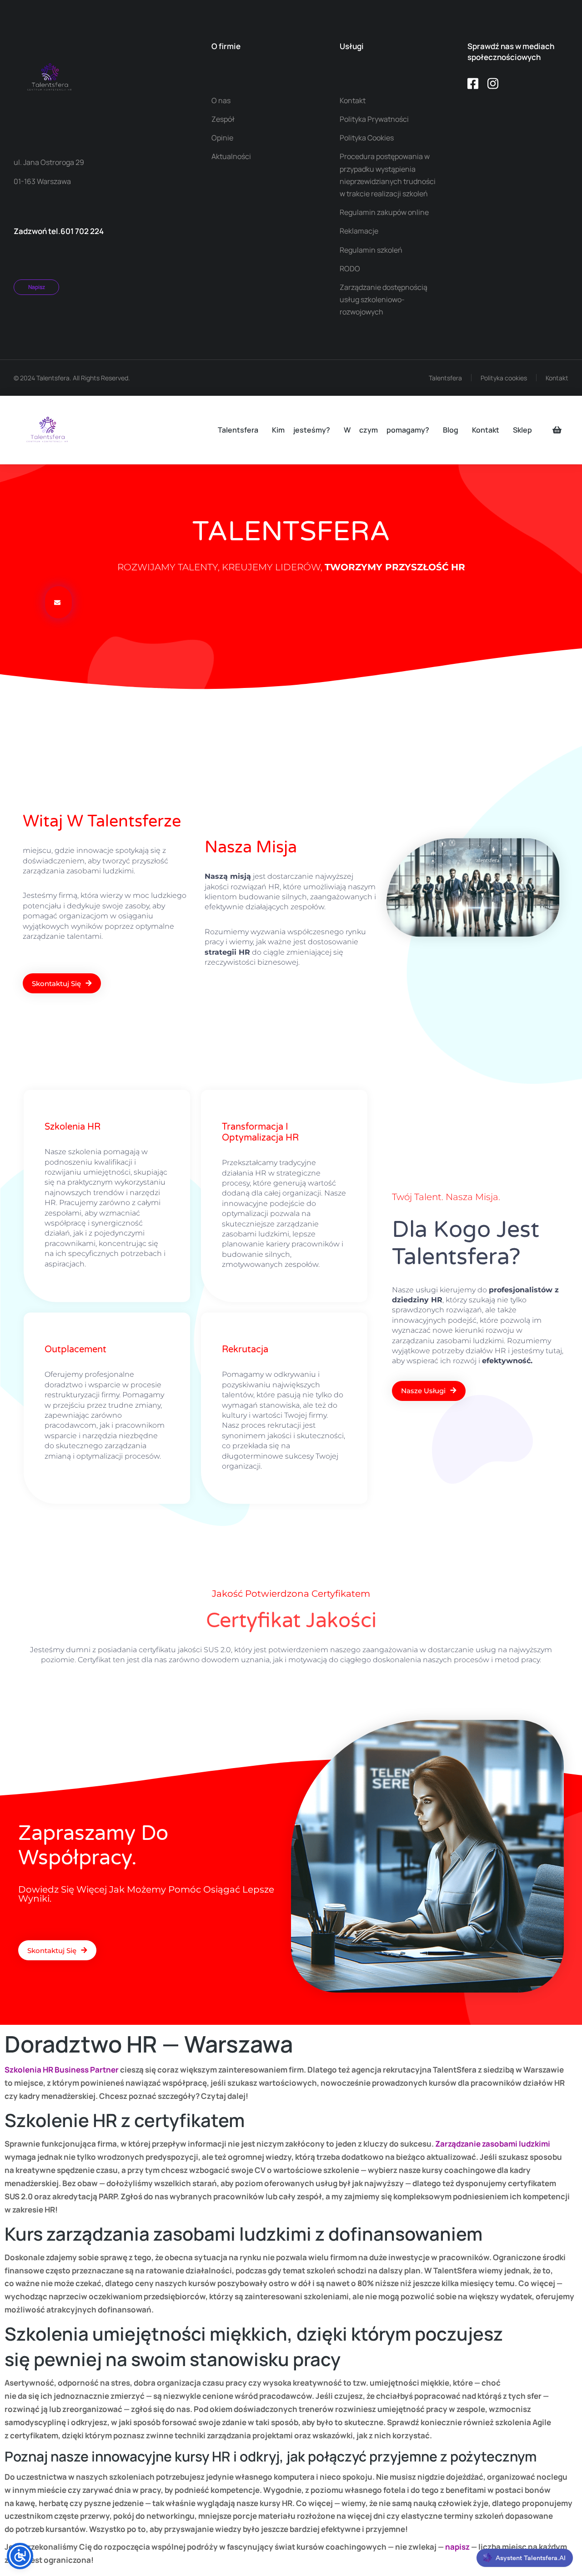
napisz (457, 2547)
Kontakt (557, 378)
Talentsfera (445, 378)
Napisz (37, 287)
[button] (58, 602)
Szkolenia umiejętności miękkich (146, 2334)
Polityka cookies (504, 378)
